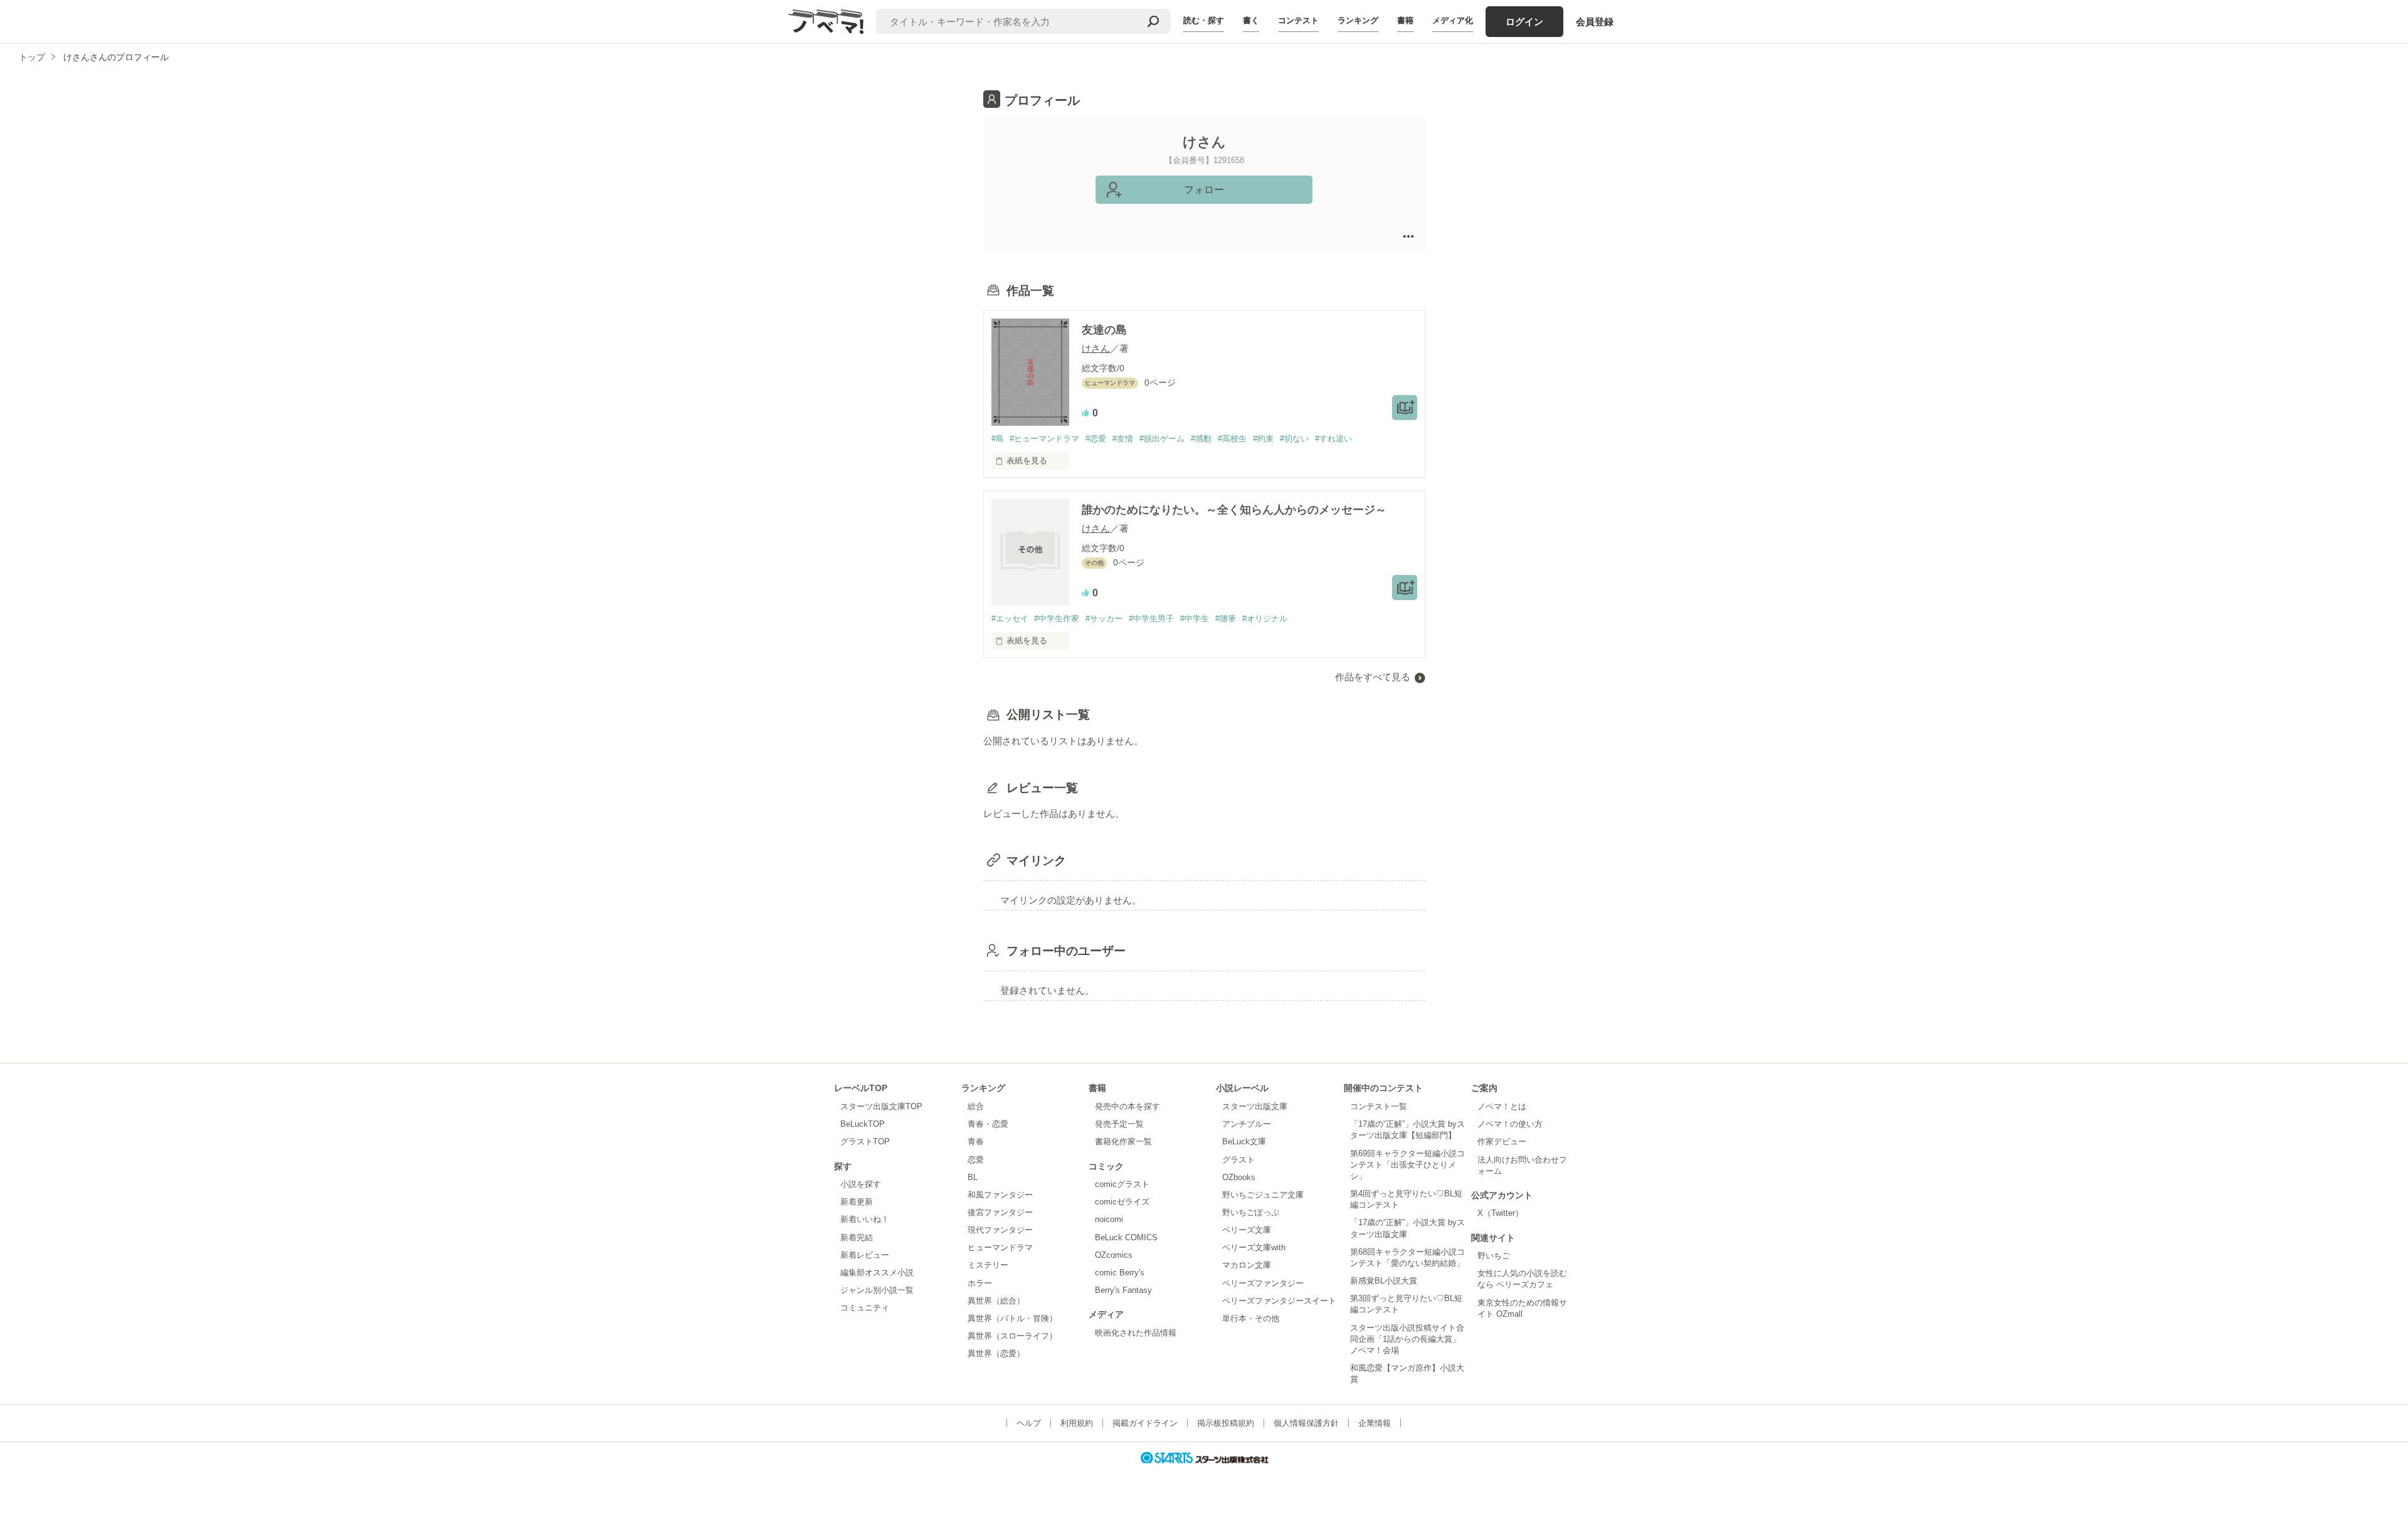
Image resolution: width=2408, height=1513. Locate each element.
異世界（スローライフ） (1012, 1336)
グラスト (1238, 1160)
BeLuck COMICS (1126, 1237)
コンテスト (1298, 20)
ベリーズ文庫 (1247, 1230)
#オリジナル (1265, 619)
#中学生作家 (1057, 619)
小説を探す (861, 1184)
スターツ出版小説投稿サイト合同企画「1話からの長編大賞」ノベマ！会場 (1407, 1339)
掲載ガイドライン (1145, 1423)
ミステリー (988, 1265)
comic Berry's (1120, 1273)
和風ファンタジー (1000, 1195)
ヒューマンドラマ (1000, 1247)
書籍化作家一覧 (1123, 1141)
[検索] (1153, 21)
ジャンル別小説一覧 (877, 1290)
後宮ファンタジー (1000, 1212)
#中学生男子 (1151, 619)
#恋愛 (1096, 439)
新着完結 (857, 1237)
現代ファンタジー (1000, 1230)
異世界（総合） (996, 1301)
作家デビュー (1502, 1141)
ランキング (1358, 20)
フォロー (1204, 190)
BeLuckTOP (863, 1124)
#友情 (1123, 439)
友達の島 (1104, 330)
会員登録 (1595, 22)
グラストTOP (865, 1141)
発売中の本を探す (1127, 1106)
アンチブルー (1247, 1124)
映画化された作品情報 (1136, 1333)
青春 (976, 1141)
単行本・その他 (1251, 1318)
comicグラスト (1122, 1184)
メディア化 (1453, 20)
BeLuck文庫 (1244, 1141)
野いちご (1494, 1256)
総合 (976, 1106)
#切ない (1294, 439)
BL (973, 1177)
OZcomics (1114, 1255)
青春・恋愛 (988, 1124)
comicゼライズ (1122, 1202)
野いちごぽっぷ (1251, 1212)
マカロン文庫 (1247, 1265)
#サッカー (1104, 619)
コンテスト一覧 (1379, 1106)
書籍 (1405, 20)
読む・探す (1204, 20)
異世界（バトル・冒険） (1012, 1318)
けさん (1096, 348)
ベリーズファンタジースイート (1279, 1301)
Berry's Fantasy (1123, 1290)
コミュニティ (865, 1308)
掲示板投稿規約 (1226, 1423)
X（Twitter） (1500, 1213)
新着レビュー (865, 1255)
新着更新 (857, 1202)
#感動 (1201, 439)
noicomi (1109, 1219)
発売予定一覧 (1119, 1124)
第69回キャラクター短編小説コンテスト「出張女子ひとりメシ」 (1407, 1165)
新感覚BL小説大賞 (1384, 1281)
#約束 (1263, 439)
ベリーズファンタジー (1263, 1283)
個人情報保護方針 (1306, 1423)
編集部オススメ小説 (877, 1273)
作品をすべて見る (1373, 677)
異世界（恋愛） (996, 1353)
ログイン (1524, 22)
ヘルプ (1029, 1423)
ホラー (980, 1283)
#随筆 (1226, 619)
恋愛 (976, 1160)
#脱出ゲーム (1162, 439)
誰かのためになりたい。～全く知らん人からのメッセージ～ (1234, 510)
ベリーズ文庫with (1254, 1247)
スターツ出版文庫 (1255, 1106)
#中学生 (1195, 619)
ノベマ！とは (1502, 1106)
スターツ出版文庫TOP (881, 1106)
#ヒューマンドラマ (1044, 439)
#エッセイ (1010, 619)
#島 (998, 439)
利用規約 (1077, 1423)
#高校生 (1232, 439)
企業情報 (1375, 1423)
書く (1251, 20)
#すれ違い (1333, 439)
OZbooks (1239, 1177)
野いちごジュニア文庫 (1263, 1195)
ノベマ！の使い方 (1510, 1124)
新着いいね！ (865, 1219)
